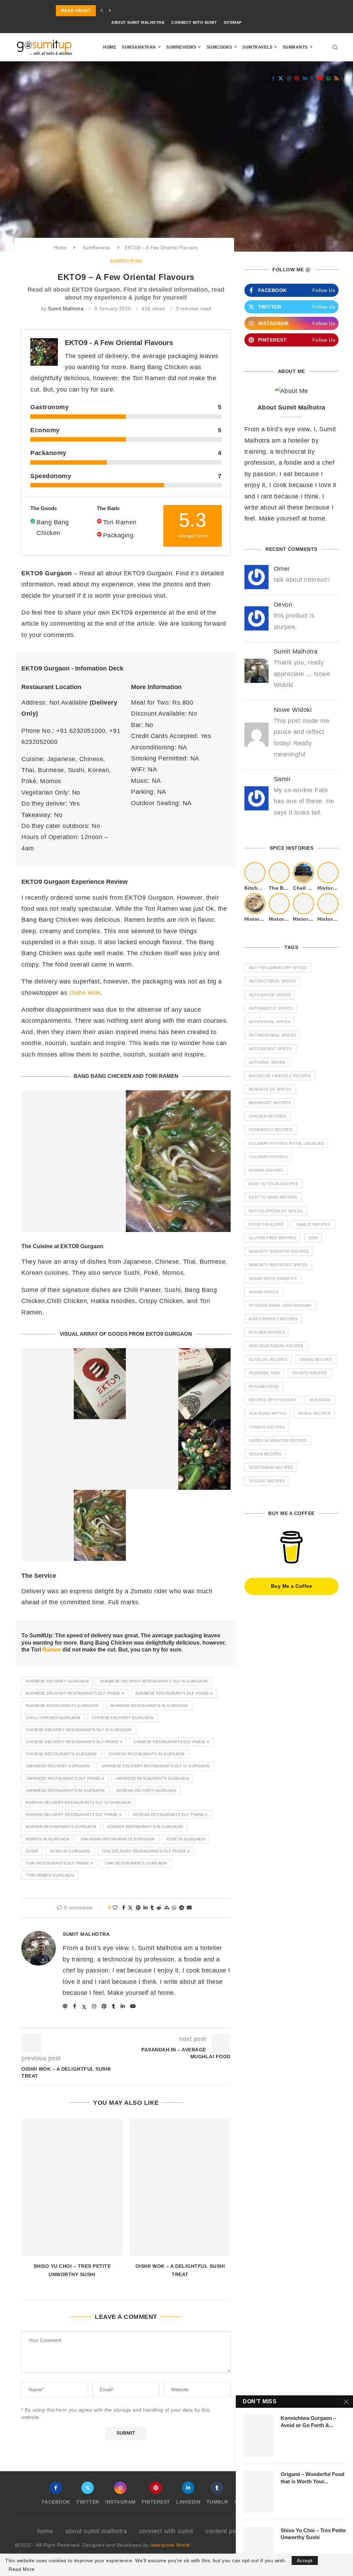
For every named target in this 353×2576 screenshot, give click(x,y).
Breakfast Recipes (270, 1103)
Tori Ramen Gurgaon (50, 1875)
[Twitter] (281, 78)
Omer (282, 569)
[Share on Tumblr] (152, 1908)
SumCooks (219, 47)
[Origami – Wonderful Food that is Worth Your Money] (258, 2492)
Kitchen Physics (267, 1332)
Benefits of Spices (270, 1089)
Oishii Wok (85, 993)
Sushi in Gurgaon (70, 1851)
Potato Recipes (310, 1373)
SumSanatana (139, 47)
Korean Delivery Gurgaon (147, 1790)
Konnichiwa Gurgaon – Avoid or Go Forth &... (308, 2421)
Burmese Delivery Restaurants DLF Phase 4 (75, 1693)
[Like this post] (115, 1908)
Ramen (52, 1650)
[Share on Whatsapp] (174, 1908)
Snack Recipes (314, 1413)
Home (110, 47)
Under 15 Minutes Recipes (278, 1441)
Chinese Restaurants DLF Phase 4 (172, 1742)
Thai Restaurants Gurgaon (136, 1863)
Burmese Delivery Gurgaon (57, 1681)
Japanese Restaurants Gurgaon (152, 1778)
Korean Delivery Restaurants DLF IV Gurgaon (78, 1802)
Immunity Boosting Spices (278, 1265)
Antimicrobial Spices (273, 1035)
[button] (102, 11)
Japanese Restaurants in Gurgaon (65, 1790)
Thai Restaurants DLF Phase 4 (59, 1863)
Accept (305, 2560)
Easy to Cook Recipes (274, 1184)
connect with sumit (194, 22)
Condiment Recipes (271, 1130)
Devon (283, 605)
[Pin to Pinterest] (138, 1908)
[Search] (335, 47)
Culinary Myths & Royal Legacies (286, 1143)
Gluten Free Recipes (273, 1238)
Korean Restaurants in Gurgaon (145, 1827)
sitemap (233, 22)
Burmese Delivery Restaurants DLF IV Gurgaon (154, 1681)
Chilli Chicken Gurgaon (53, 1718)
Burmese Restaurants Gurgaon (62, 1706)
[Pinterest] (297, 78)
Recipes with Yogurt (273, 1400)
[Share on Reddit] (159, 1908)
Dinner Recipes (266, 1170)
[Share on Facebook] (124, 1908)
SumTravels (257, 47)
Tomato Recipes (267, 1427)
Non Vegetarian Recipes (276, 1346)
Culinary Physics (268, 1157)
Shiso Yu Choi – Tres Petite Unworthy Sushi (313, 2534)
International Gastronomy (280, 1305)
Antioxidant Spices (270, 1049)
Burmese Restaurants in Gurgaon (149, 1706)
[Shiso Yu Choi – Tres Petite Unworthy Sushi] (72, 2187)
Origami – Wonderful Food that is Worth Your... (312, 2478)
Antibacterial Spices (273, 981)
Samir (282, 779)
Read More (22, 2569)
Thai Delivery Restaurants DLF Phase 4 (146, 1851)
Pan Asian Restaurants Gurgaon (118, 1839)
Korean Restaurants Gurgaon (61, 1827)
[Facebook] (273, 78)
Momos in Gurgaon (48, 1839)
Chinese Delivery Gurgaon (123, 1718)
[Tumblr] (312, 78)
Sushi (32, 1851)
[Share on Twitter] (130, 1908)
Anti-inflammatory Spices (278, 968)
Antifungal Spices (270, 1022)
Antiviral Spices (267, 1062)
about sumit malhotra (138, 22)
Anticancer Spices (270, 995)
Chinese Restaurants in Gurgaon (147, 1754)
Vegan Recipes (265, 1454)
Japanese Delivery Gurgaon (58, 1766)
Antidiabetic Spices (271, 1008)
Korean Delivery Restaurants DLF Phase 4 (74, 1815)
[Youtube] (320, 78)
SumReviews (181, 47)
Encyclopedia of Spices (276, 1211)
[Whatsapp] (329, 78)
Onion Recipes (316, 1360)
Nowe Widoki (293, 710)
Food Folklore (266, 1224)
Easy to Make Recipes (273, 1197)
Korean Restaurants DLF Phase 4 (170, 1815)
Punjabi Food (264, 1386)
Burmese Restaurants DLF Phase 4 (174, 1693)
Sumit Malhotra (66, 309)
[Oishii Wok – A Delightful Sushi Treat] (180, 2187)
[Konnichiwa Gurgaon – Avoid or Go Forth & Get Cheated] (258, 2436)
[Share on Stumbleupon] (167, 1908)
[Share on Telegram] (182, 1908)
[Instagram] (289, 78)
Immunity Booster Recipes (279, 1251)
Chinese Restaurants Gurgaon (61, 1754)
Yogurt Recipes (267, 1481)
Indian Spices (264, 1292)
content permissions (235, 2531)
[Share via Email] (189, 1908)
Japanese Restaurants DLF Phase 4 (65, 1778)
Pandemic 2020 (264, 1373)
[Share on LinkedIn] (146, 1908)
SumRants (295, 47)
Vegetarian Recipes (271, 1467)
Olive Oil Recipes (268, 1360)
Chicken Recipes (267, 1116)
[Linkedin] (305, 78)
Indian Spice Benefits (273, 1279)
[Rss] (337, 78)
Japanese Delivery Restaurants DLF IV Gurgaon (155, 1766)
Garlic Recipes (313, 1224)
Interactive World (170, 2545)
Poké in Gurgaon (186, 1839)
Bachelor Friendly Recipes (280, 1076)
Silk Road (320, 1400)
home (45, 2531)
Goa (313, 1238)
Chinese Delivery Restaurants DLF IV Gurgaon (79, 1730)
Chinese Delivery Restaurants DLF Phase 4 (74, 1742)
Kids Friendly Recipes (273, 1319)
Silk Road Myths (267, 1413)
